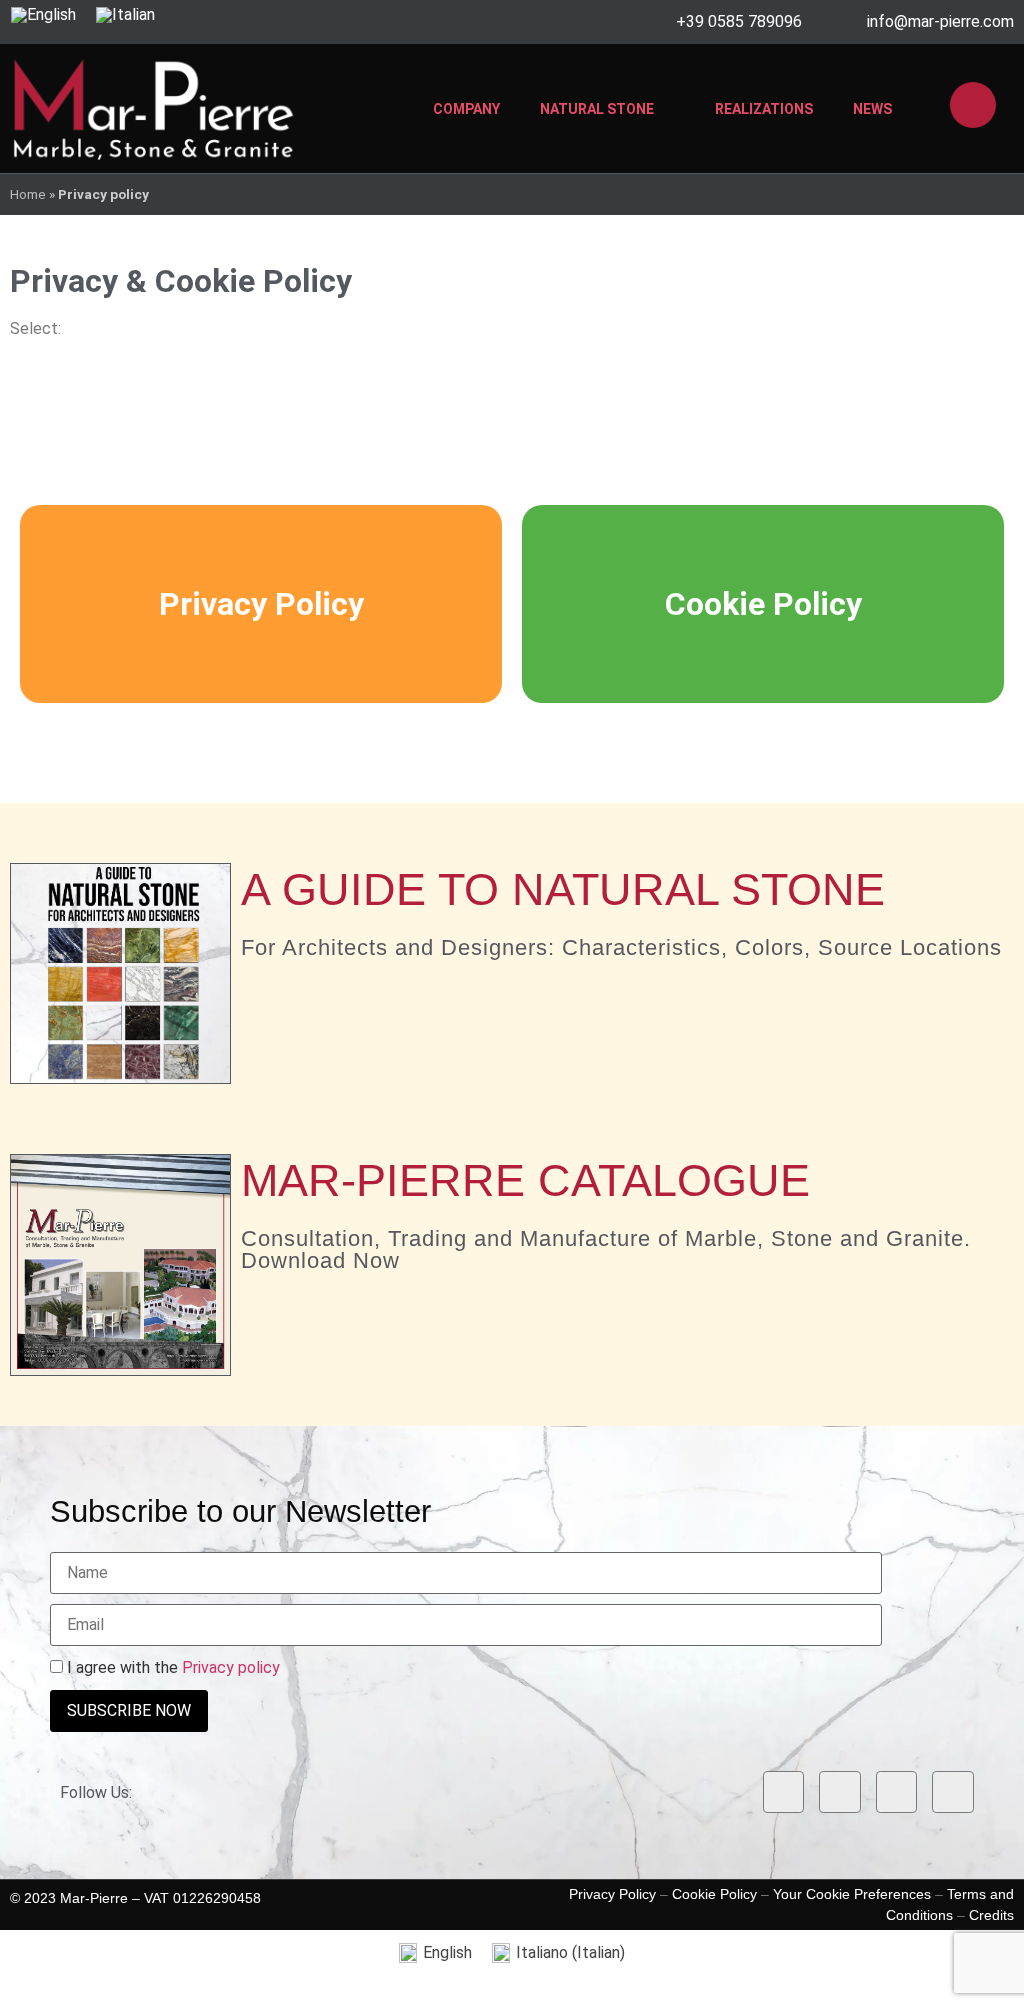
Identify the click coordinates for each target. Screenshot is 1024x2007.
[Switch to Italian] (125, 15)
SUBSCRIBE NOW (129, 1710)
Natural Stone (597, 109)
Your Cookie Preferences (852, 1894)
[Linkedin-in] (897, 1792)
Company (466, 109)
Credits (991, 1915)
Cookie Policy (763, 604)
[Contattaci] (973, 105)
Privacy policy (231, 1667)
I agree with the (171, 1668)
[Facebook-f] (784, 1792)
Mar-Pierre (94, 1898)
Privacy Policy (261, 604)
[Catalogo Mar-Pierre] (120, 1264)
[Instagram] (840, 1792)
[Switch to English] (43, 15)
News (872, 109)
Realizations (764, 109)
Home (28, 194)
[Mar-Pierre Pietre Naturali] (153, 108)
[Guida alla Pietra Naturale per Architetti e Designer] (120, 973)
